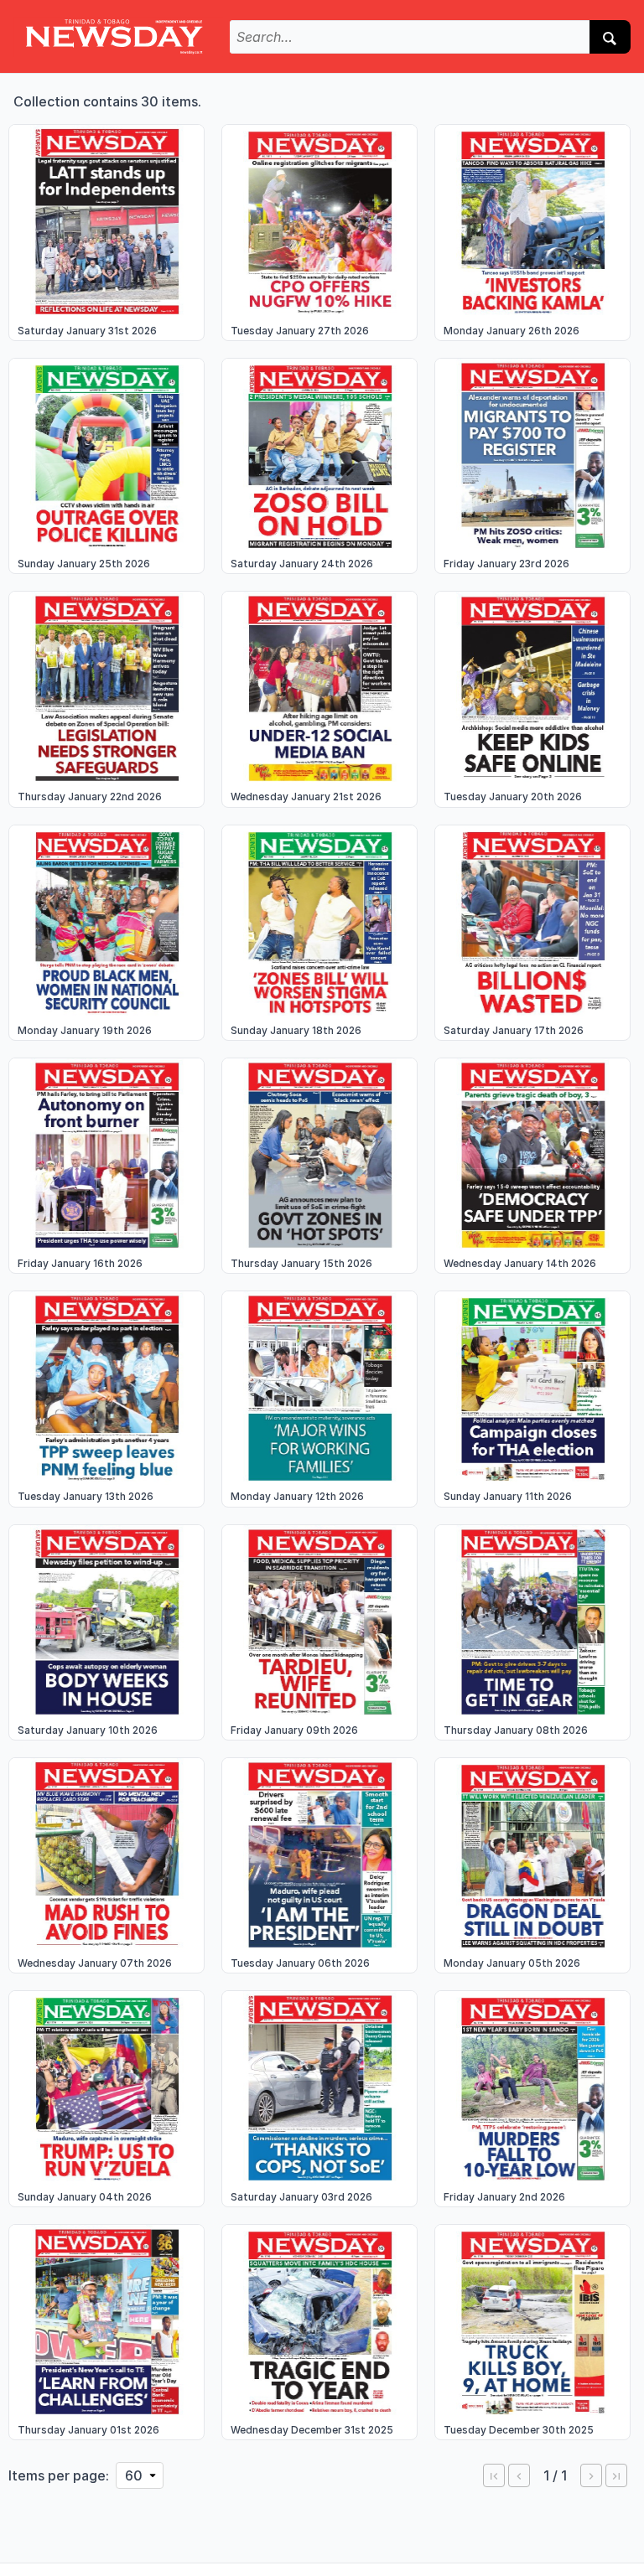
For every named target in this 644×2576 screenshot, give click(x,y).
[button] (494, 2476)
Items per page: (59, 2475)
